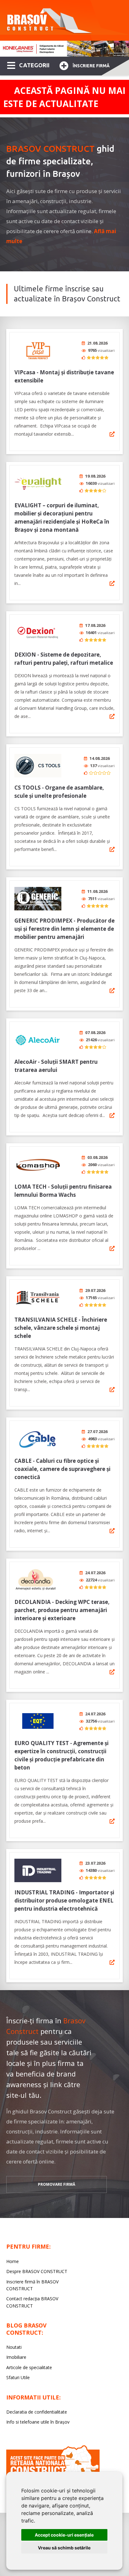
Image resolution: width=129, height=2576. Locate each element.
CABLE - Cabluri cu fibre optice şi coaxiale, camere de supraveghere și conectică (62, 1469)
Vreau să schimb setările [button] (64, 2548)
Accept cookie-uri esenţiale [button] (64, 2535)
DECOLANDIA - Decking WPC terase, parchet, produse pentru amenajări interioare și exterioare (62, 1610)
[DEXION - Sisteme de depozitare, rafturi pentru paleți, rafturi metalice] (38, 633)
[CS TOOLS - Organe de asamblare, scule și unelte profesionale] (38, 766)
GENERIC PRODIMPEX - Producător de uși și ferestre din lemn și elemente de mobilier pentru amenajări (64, 929)
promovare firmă (57, 2184)
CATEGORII (34, 65)
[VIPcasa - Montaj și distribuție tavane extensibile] (38, 350)
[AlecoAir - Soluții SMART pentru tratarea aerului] (38, 1040)
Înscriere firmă (91, 66)
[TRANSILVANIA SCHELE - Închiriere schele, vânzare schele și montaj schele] (38, 1298)
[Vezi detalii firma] (112, 434)
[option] (64, 49)
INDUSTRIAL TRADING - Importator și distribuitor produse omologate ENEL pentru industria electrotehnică (64, 1900)
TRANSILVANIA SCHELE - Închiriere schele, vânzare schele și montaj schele (61, 1328)
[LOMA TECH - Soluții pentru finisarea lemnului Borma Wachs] (38, 1165)
